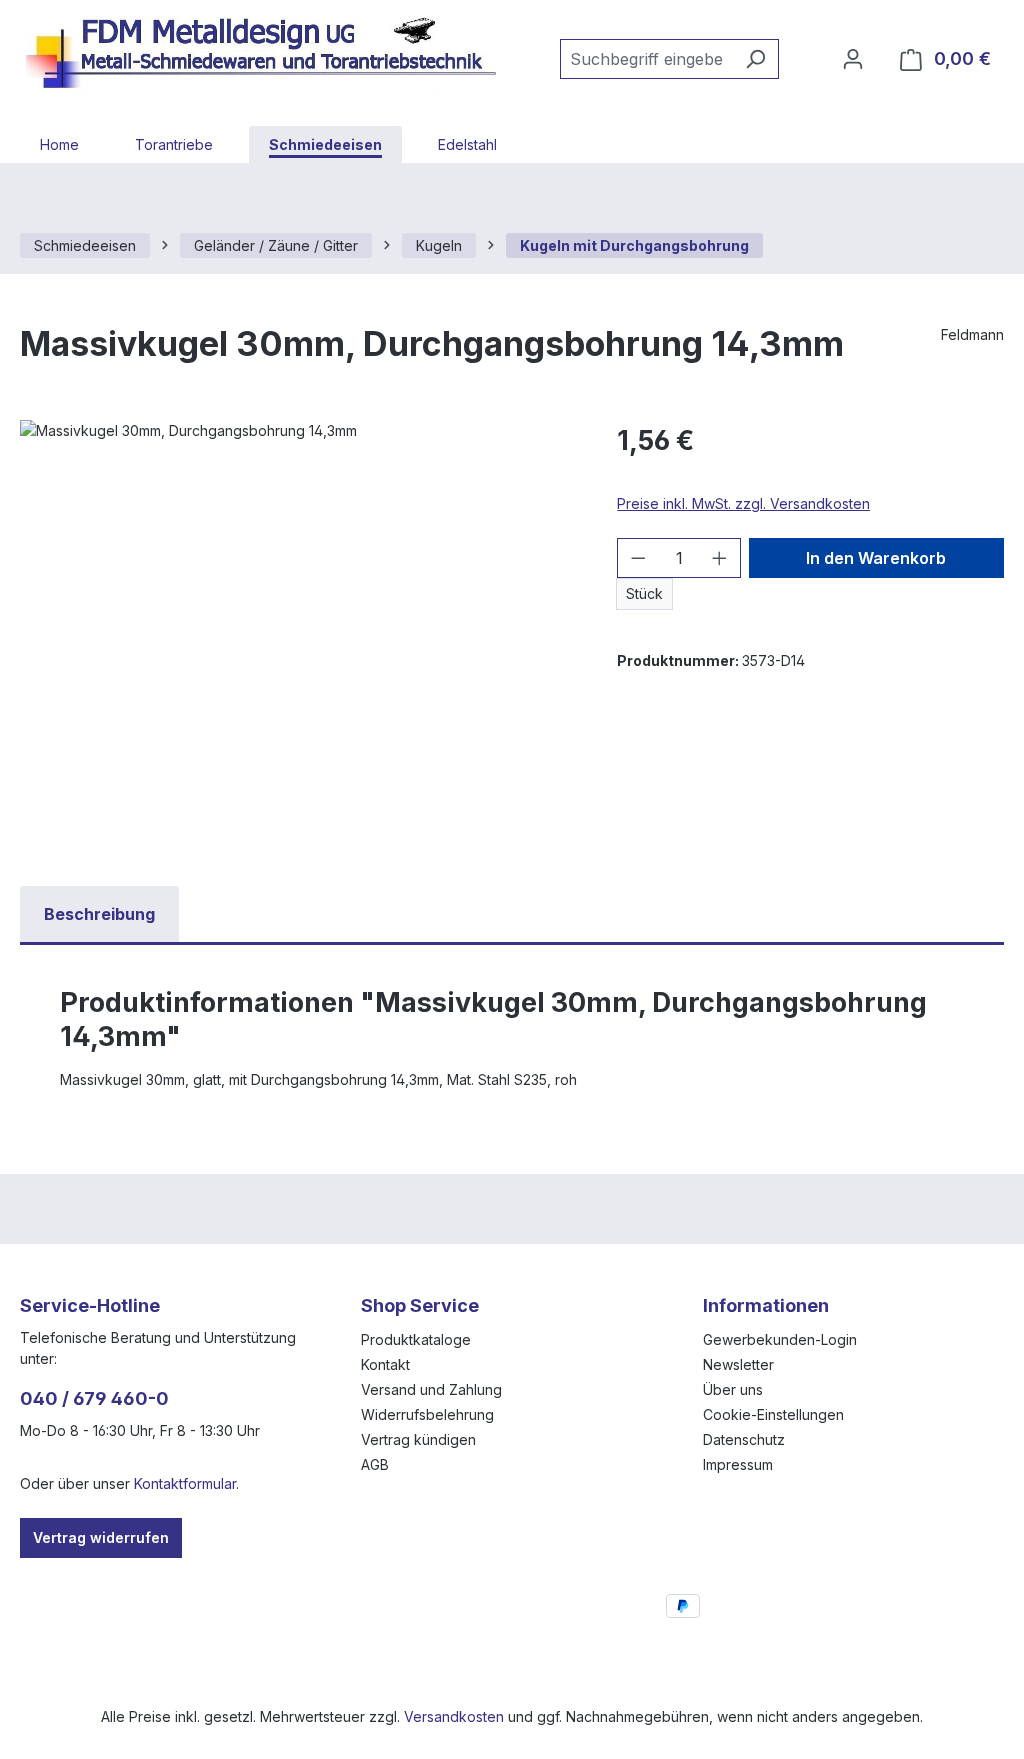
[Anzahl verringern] (638, 558)
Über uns (733, 1389)
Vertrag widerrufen (101, 1537)
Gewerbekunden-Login (780, 1339)
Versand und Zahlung (431, 1389)
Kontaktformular (185, 1483)
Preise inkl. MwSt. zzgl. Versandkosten (743, 503)
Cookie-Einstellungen (773, 1414)
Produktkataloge (416, 1339)
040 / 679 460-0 (94, 1398)
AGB (375, 1464)
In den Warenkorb (876, 558)
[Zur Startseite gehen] (270, 55)
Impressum (738, 1464)
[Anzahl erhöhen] (720, 558)
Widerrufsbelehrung (427, 1414)
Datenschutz (744, 1439)
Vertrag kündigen (418, 1439)
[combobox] (646, 59)
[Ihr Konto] (853, 59)
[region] (298, 635)
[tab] (99, 914)
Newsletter (738, 1364)
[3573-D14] (298, 635)
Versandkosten (454, 1716)
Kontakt (385, 1364)
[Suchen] (755, 59)
